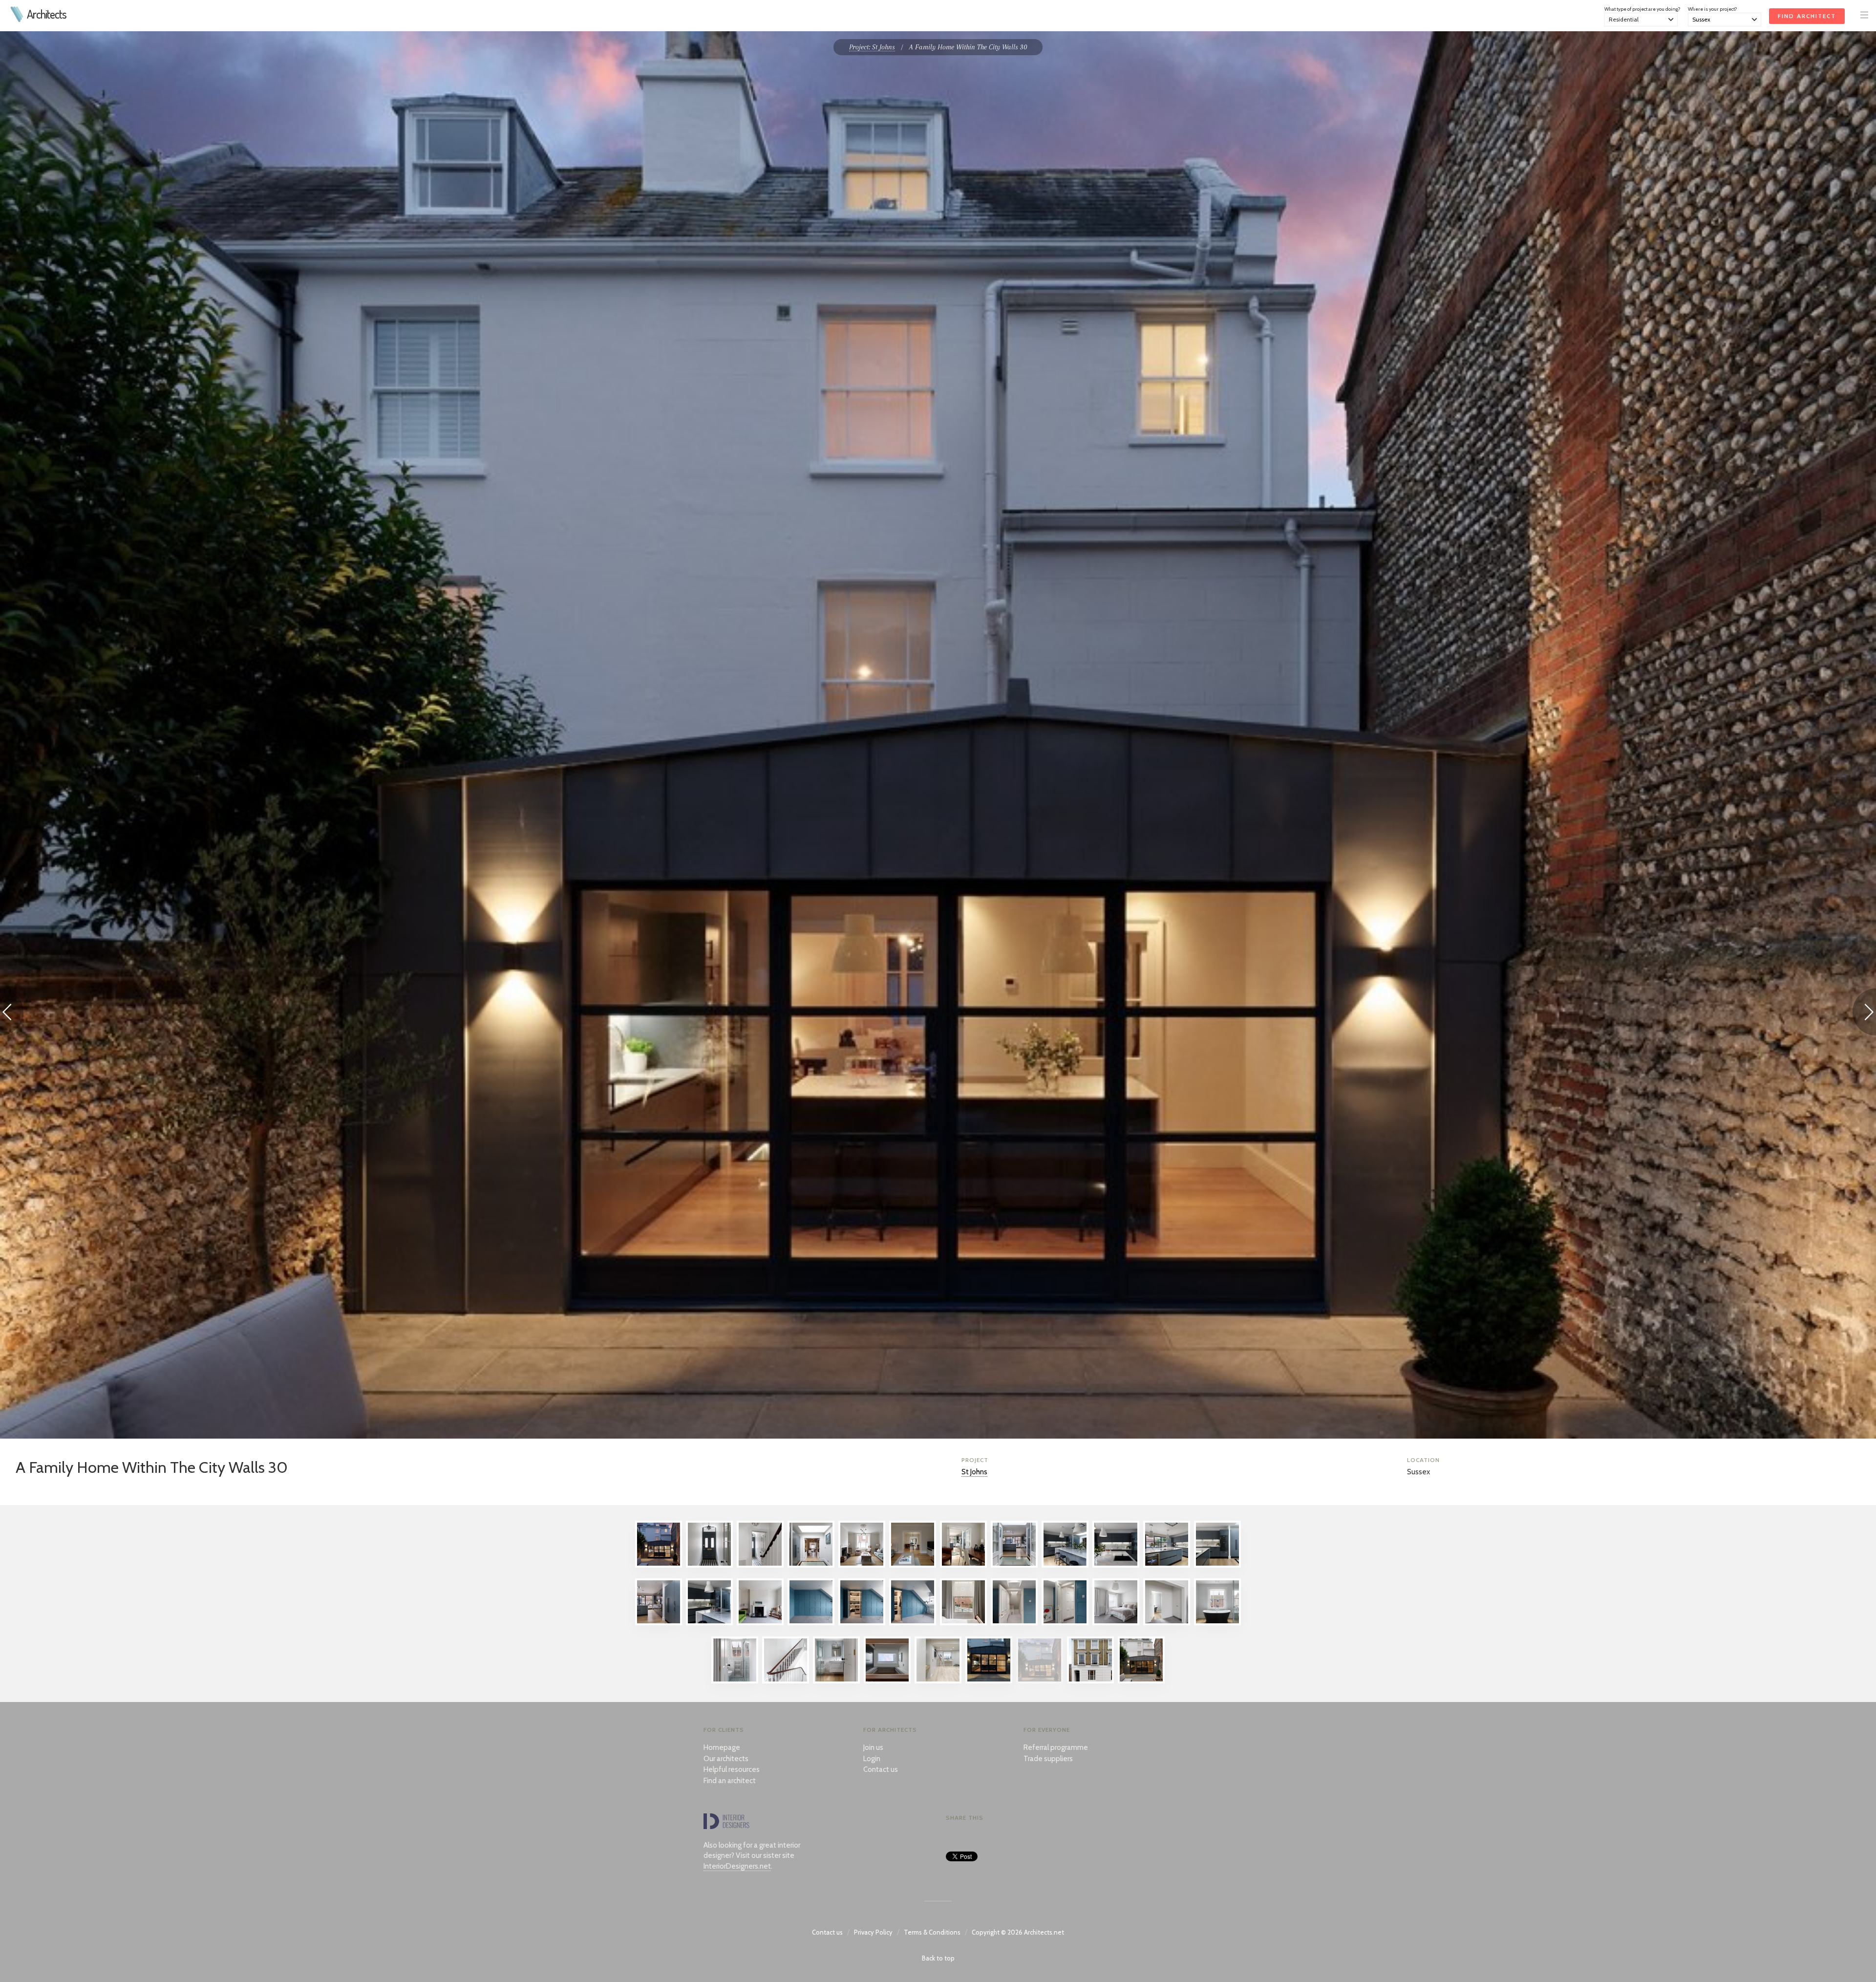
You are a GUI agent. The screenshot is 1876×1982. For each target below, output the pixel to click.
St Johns (974, 1472)
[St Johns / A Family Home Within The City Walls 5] (913, 1565)
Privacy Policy (873, 1932)
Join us (873, 1747)
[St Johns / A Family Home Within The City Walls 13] (709, 1623)
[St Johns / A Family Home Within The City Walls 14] (760, 1623)
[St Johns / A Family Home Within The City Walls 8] (1065, 1565)
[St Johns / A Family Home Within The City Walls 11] (1217, 1565)
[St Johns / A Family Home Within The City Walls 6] (963, 1565)
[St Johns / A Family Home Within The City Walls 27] (887, 1681)
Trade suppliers (1048, 1759)
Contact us (881, 1769)
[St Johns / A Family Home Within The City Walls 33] (1141, 1681)
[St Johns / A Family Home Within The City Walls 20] (1065, 1623)
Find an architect (730, 1781)
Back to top (938, 1958)
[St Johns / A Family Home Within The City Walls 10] (1167, 1565)
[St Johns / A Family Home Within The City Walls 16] (862, 1623)
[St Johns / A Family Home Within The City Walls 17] (913, 1623)
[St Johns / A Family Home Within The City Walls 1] (709, 1565)
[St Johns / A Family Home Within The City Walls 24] (735, 1681)
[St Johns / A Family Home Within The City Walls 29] (989, 1681)
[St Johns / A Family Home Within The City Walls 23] (1217, 1623)
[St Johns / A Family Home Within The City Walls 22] (1167, 1623)
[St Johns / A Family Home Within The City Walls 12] (659, 1623)
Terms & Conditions (932, 1932)
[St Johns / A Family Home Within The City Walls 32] (1090, 1681)
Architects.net (1044, 1932)
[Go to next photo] (1864, 1014)
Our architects (726, 1759)
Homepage (722, 1747)
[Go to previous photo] (12, 1014)
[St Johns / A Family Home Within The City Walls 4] (862, 1565)
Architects (47, 14)
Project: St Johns (872, 47)
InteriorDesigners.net (737, 1866)
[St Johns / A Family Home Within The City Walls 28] (938, 1681)
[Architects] (17, 20)
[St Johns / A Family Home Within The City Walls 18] (963, 1623)
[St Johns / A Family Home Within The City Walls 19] (1014, 1623)
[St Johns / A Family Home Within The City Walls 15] (811, 1623)
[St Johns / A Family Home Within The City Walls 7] (1014, 1565)
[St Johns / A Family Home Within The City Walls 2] (760, 1565)
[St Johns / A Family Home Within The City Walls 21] (1116, 1623)
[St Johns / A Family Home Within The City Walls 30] (1040, 1681)
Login (872, 1759)
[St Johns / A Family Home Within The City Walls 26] (836, 1681)
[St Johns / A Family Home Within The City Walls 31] (659, 1565)
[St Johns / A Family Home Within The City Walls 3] (811, 1565)
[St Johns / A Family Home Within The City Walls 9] (1116, 1565)
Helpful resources (732, 1769)
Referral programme (1056, 1747)
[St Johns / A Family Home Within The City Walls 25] (786, 1681)
